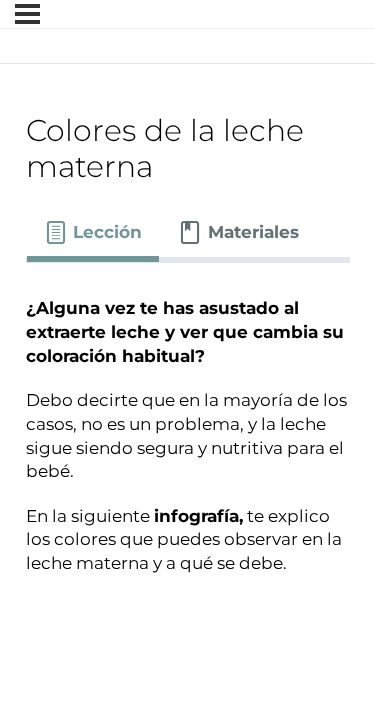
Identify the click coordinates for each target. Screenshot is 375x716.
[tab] (93, 233)
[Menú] (27, 14)
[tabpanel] (188, 446)
